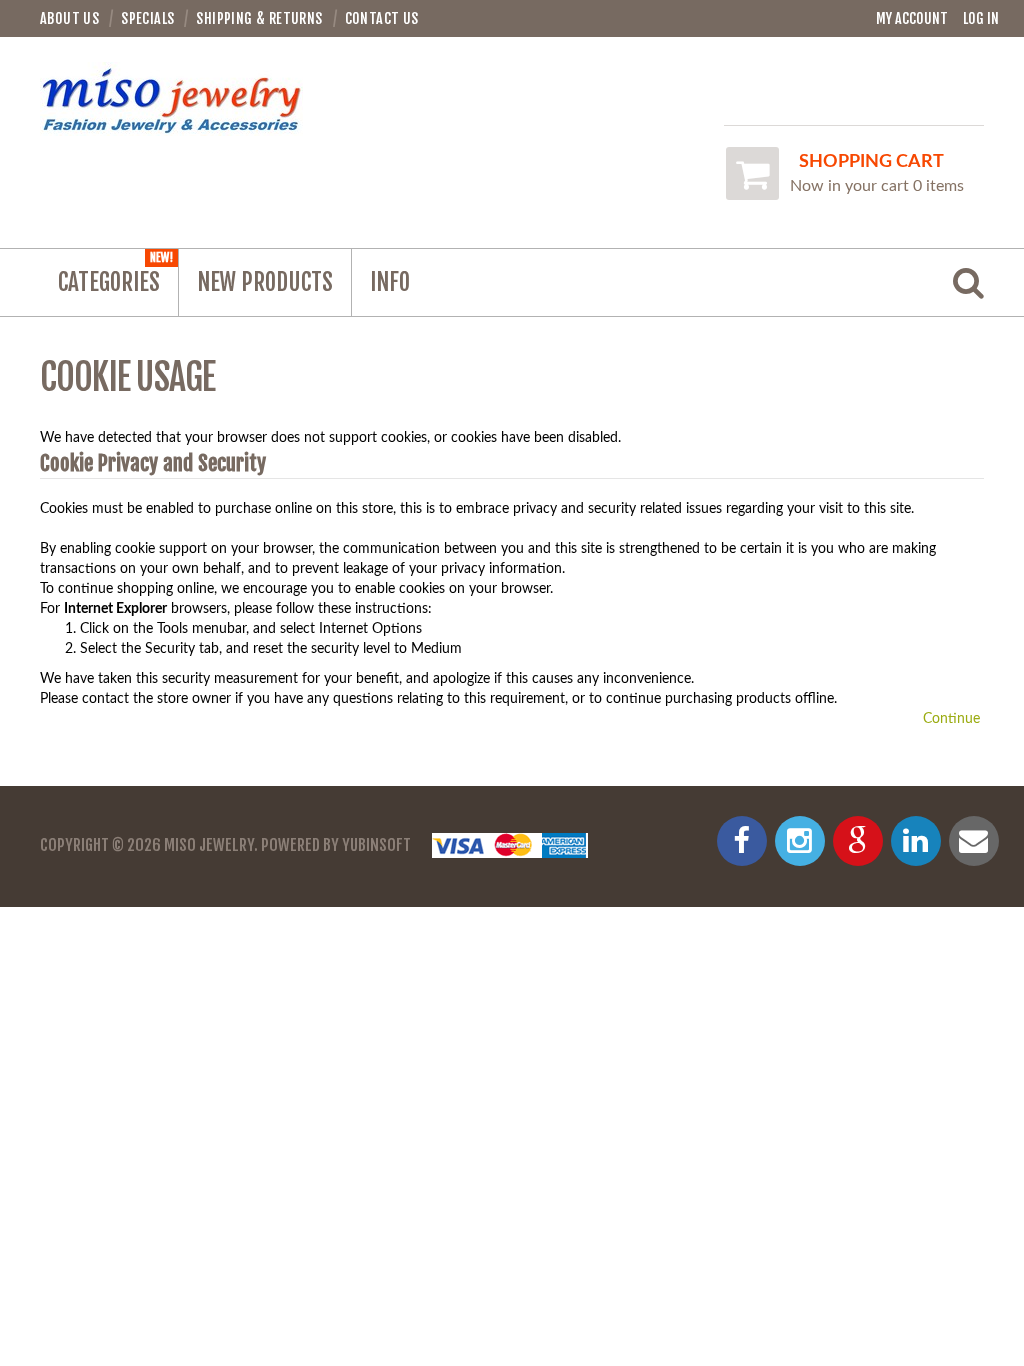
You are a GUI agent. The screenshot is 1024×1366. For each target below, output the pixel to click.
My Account (912, 18)
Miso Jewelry (209, 845)
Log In (981, 18)
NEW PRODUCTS (265, 282)
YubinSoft (376, 845)
